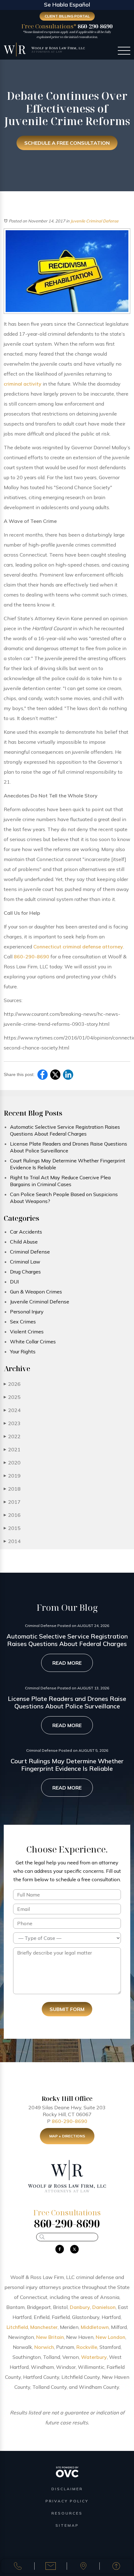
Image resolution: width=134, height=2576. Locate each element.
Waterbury (94, 2357)
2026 (12, 1384)
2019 (12, 1476)
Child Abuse (24, 1242)
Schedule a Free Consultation (67, 143)
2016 (12, 1515)
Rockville (87, 2347)
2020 (12, 1463)
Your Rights (23, 1351)
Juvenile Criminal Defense (94, 221)
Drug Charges (25, 1272)
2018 (12, 1489)
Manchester (44, 2327)
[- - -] (124, 51)
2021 (12, 1449)
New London (110, 2337)
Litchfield (17, 2327)
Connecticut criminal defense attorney (78, 947)
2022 (12, 1436)
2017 (12, 1502)
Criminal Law (25, 1262)
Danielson (104, 2307)
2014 (12, 1541)
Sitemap (67, 2525)
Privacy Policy (67, 2501)
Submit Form (67, 2009)
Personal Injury (27, 1312)
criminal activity (23, 384)
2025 (12, 1397)
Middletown (95, 2327)
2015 (12, 1528)
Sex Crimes (23, 1322)
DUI (14, 1282)
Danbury (80, 2307)
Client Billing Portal (67, 16)
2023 (12, 1423)
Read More (67, 1663)
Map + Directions (67, 2136)
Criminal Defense (30, 1252)
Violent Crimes (27, 1332)
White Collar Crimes (33, 1342)
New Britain (50, 2337)
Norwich (44, 2347)
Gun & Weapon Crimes (36, 1292)
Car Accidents (26, 1232)
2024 (12, 1410)
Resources (67, 2513)
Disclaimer (67, 2489)
